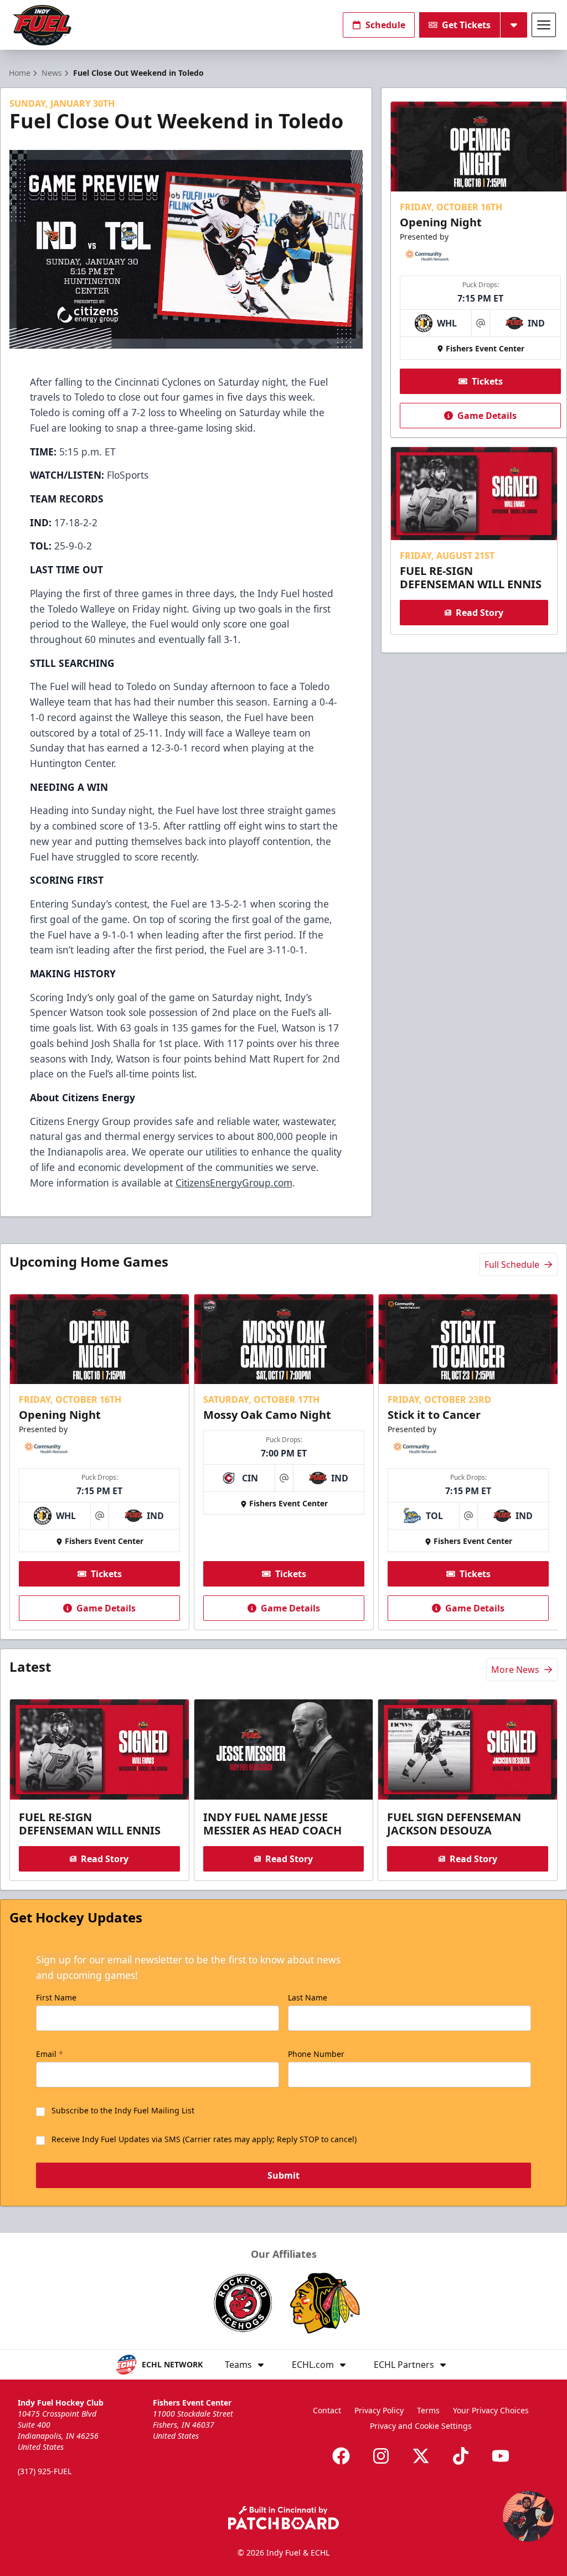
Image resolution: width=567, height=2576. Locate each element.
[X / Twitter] (421, 2456)
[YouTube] (501, 2456)
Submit (283, 2175)
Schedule (385, 25)
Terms (428, 2410)
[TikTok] (461, 2456)
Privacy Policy (379, 2410)
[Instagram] (381, 2456)
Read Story (480, 613)
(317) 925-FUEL (45, 2471)
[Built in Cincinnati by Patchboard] (283, 2518)
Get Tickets (466, 25)
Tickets (487, 381)
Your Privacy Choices (491, 2410)
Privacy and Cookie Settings (421, 2426)
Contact (327, 2410)
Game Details (487, 416)
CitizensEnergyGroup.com (234, 1183)
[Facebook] (341, 2456)
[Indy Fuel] (42, 25)
